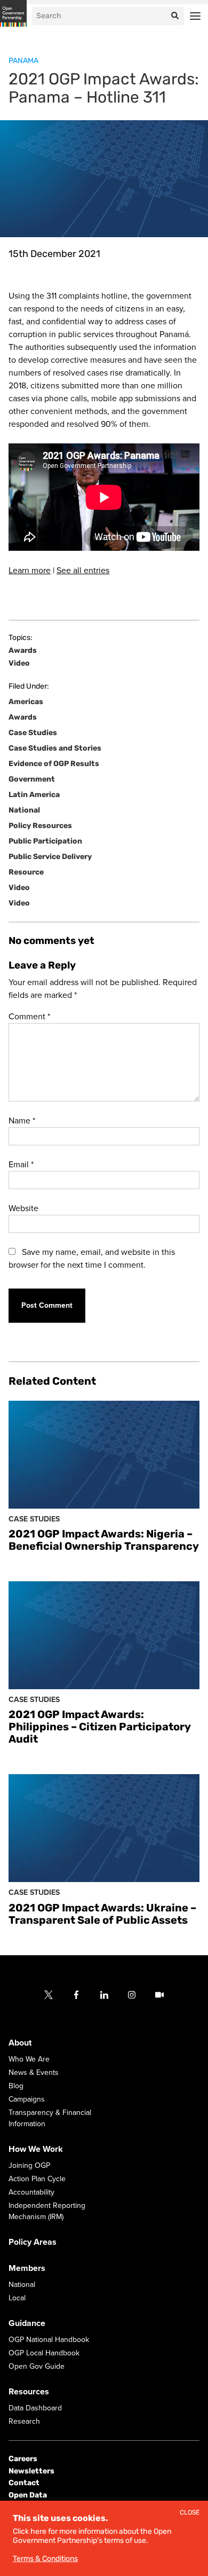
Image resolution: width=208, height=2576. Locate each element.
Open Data (28, 2495)
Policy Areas (33, 2242)
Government (32, 779)
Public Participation (45, 841)
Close (190, 2513)
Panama (23, 61)
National (24, 810)
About (20, 2043)
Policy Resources (40, 826)
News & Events (34, 2072)
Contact (24, 2483)
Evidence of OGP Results (54, 764)
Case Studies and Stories (55, 748)
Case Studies (33, 733)
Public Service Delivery (50, 857)
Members (27, 2268)
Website (23, 1208)
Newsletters (31, 2470)
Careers (23, 2459)
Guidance (27, 2323)
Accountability (31, 2192)
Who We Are (29, 2059)
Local (17, 2298)
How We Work (36, 2149)
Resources (29, 2392)
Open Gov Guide (37, 2366)
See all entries (83, 571)
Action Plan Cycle (37, 2179)
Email (21, 1165)
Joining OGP (29, 2165)
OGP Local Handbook (44, 2353)
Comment (29, 1017)
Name (22, 1121)
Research (24, 2421)
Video (19, 663)
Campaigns (27, 2099)
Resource (26, 872)
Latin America (34, 795)
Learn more (30, 571)
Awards (23, 651)
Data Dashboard (35, 2408)
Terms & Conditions (45, 2559)
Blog (16, 2086)
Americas (26, 702)
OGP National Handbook (49, 2340)
